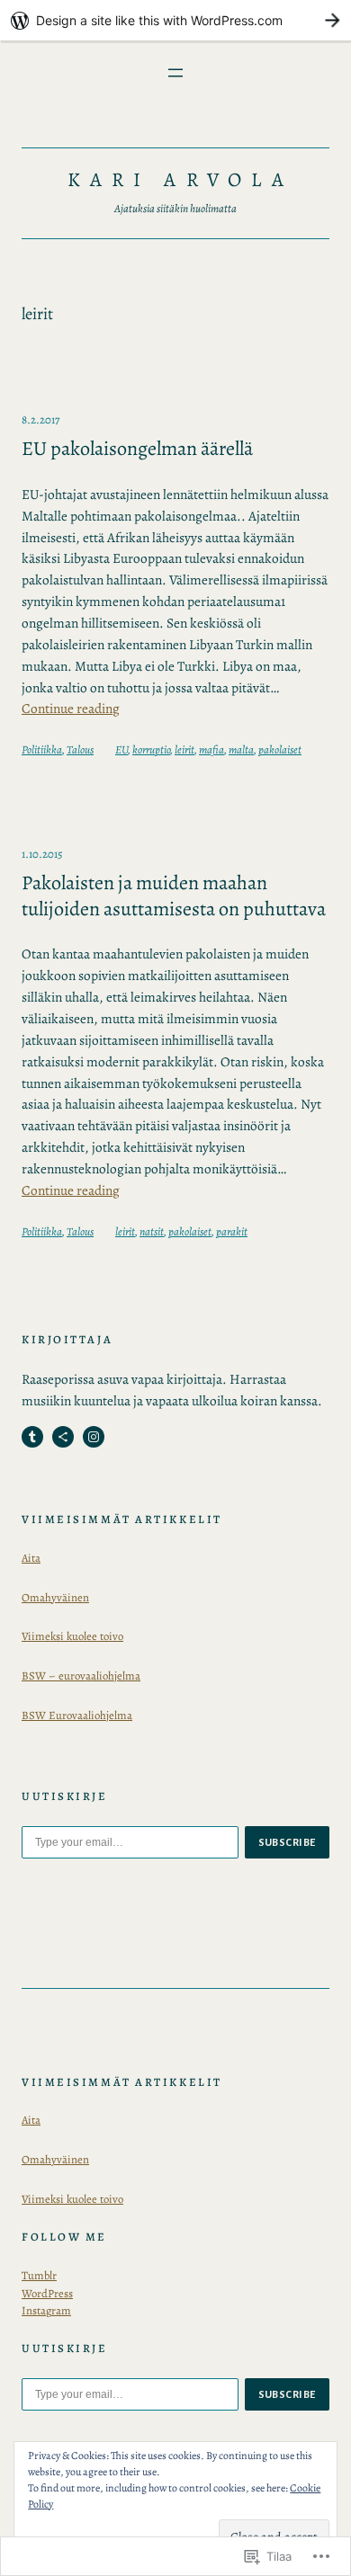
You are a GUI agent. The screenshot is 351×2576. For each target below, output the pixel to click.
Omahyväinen (55, 1597)
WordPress (47, 2293)
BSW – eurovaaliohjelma (81, 1676)
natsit (152, 1231)
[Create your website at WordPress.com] (175, 20)
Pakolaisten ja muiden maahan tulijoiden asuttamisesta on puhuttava (174, 896)
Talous (80, 749)
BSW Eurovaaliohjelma (77, 1715)
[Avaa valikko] (175, 73)
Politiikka (42, 749)
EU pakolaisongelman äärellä (137, 449)
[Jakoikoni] (63, 1437)
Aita (31, 1558)
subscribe (288, 1842)
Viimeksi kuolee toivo (72, 1636)
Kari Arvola (180, 180)
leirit (184, 749)
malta (241, 749)
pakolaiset (280, 749)
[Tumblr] (32, 1437)
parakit (232, 1231)
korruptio (151, 749)
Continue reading (71, 708)
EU (121, 749)
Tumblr (39, 2275)
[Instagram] (94, 1437)
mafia (211, 749)
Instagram (46, 2310)
